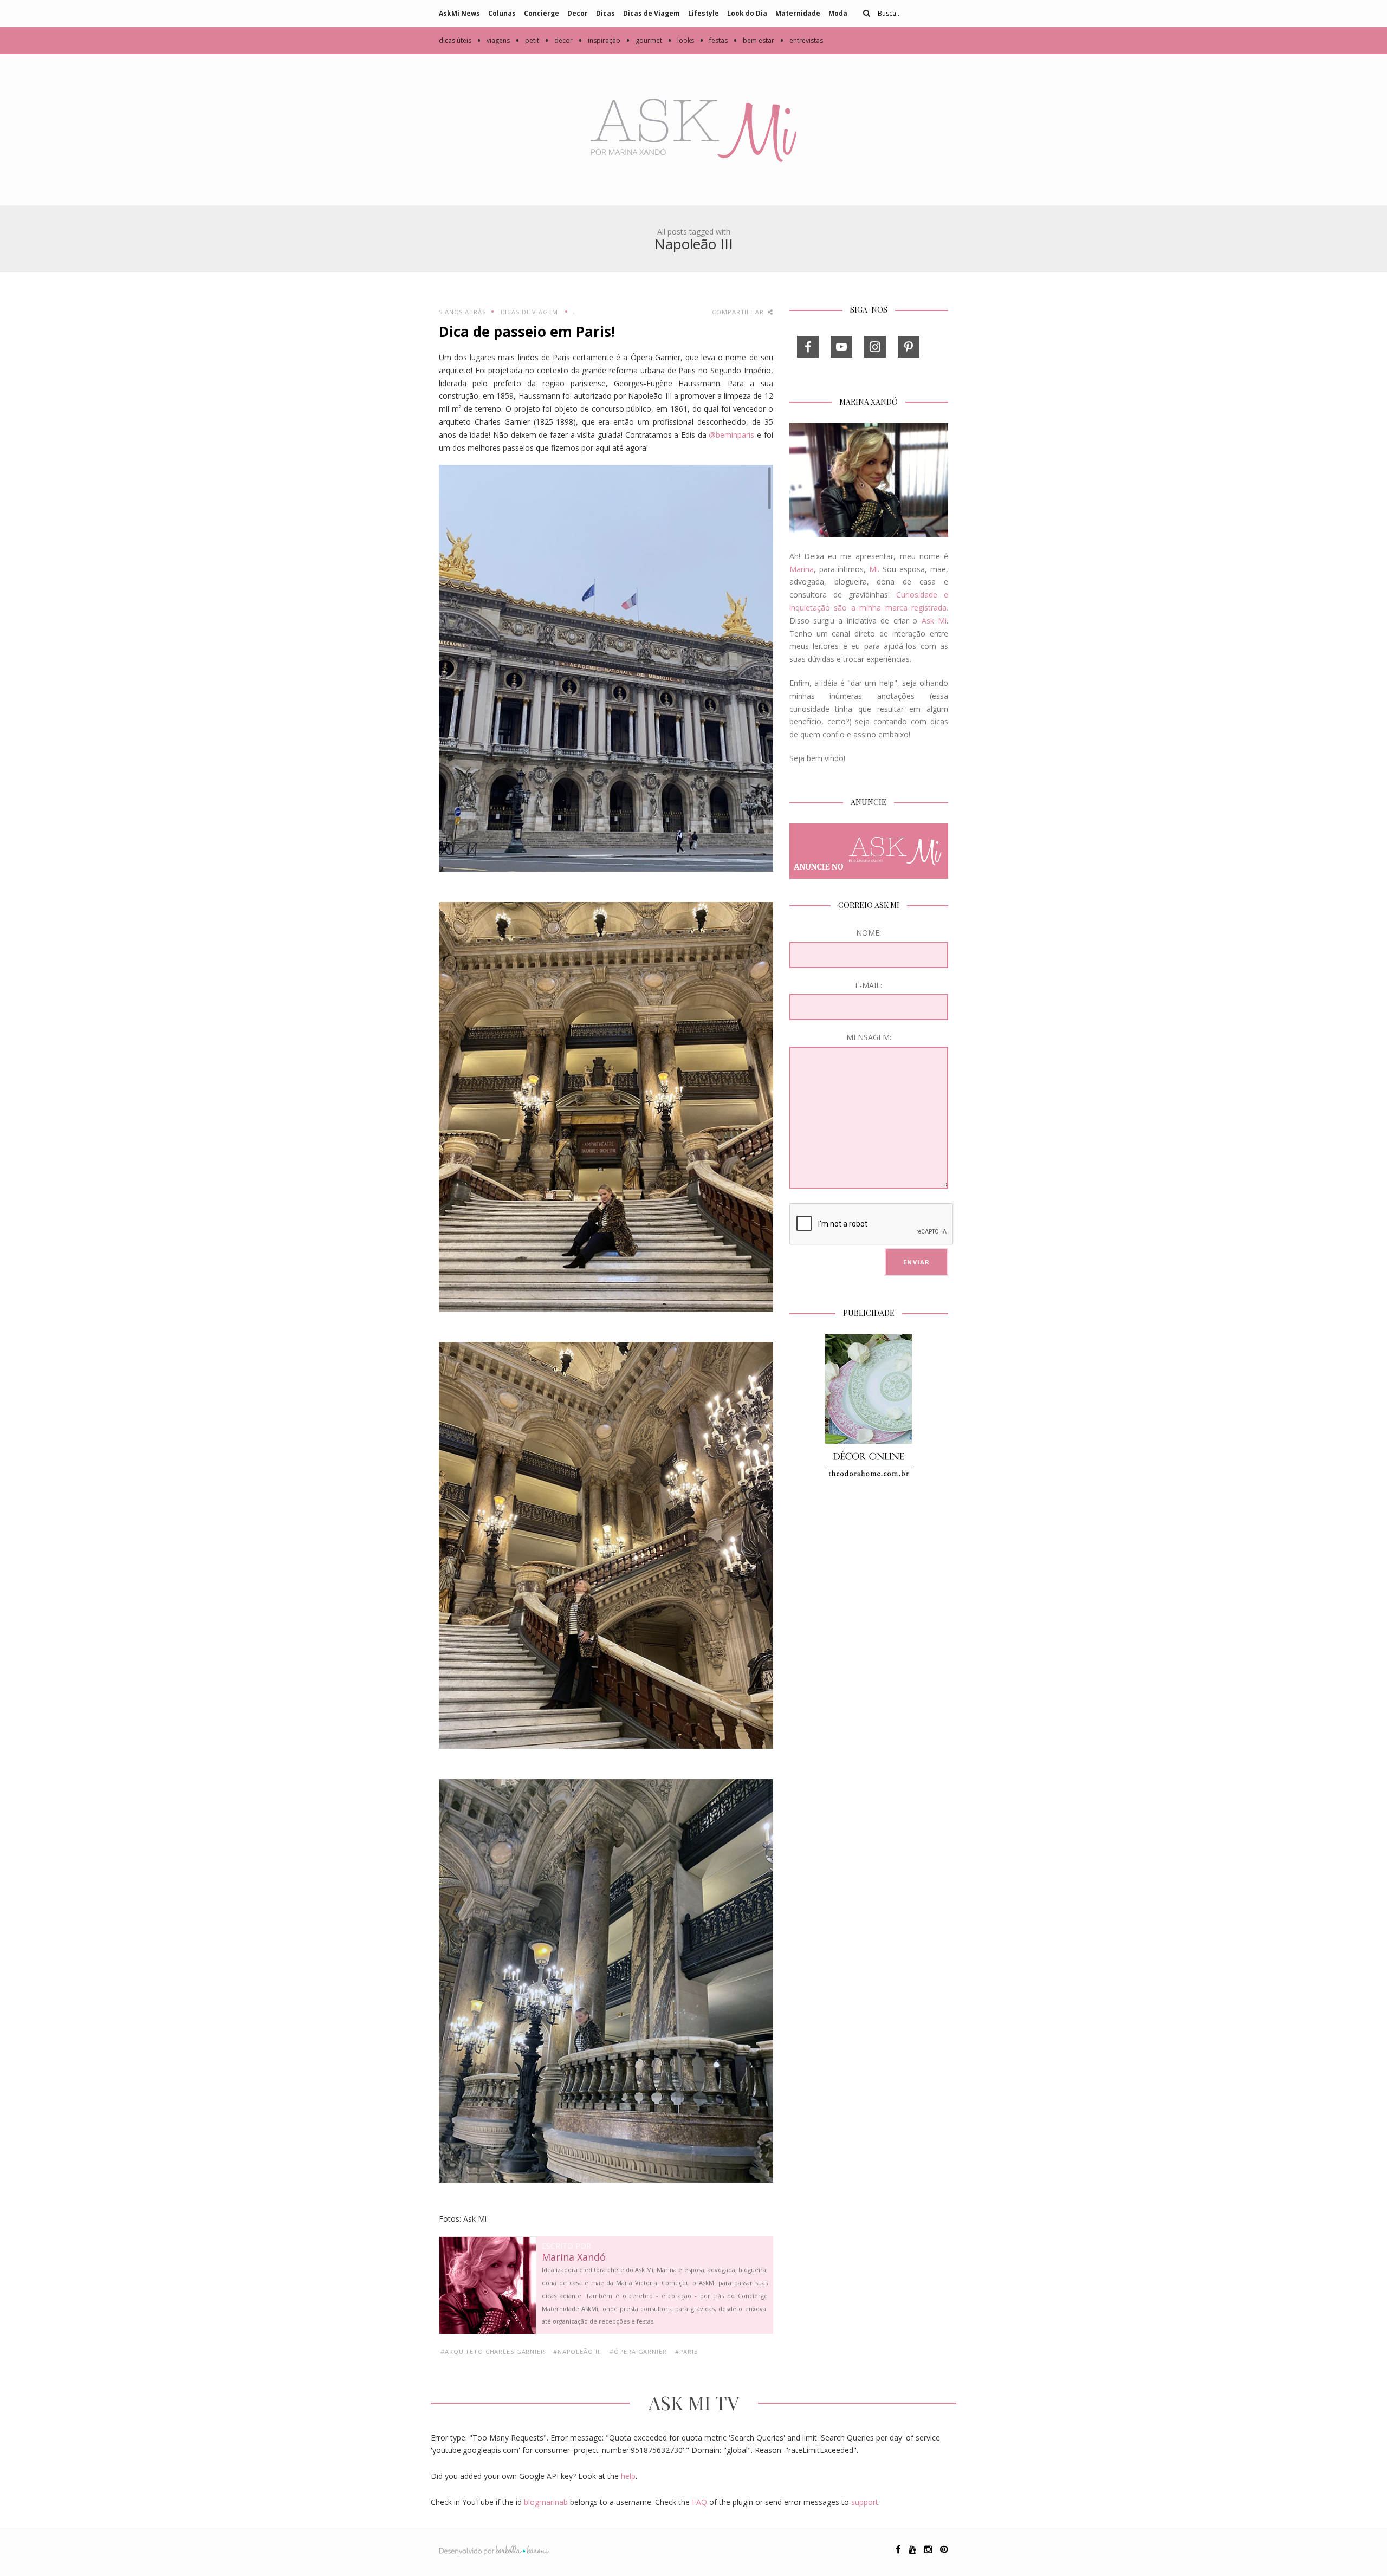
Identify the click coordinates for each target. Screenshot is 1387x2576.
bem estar (754, 40)
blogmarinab (546, 2502)
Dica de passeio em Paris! (527, 332)
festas (714, 40)
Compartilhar (739, 312)
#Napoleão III (577, 2351)
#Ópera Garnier (638, 2351)
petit (527, 40)
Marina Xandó (574, 2257)
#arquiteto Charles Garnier (493, 2351)
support (865, 2502)
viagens (493, 40)
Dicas (605, 13)
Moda (838, 13)
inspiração (599, 40)
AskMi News (459, 13)
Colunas (502, 13)
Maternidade (798, 13)
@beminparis (731, 435)
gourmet (644, 40)
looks (681, 40)
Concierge (542, 13)
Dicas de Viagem (652, 13)
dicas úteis (455, 40)
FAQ (699, 2502)
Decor (578, 13)
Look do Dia (747, 13)
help (628, 2476)
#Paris (686, 2351)
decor (559, 40)
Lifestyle (704, 13)
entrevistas (801, 40)
